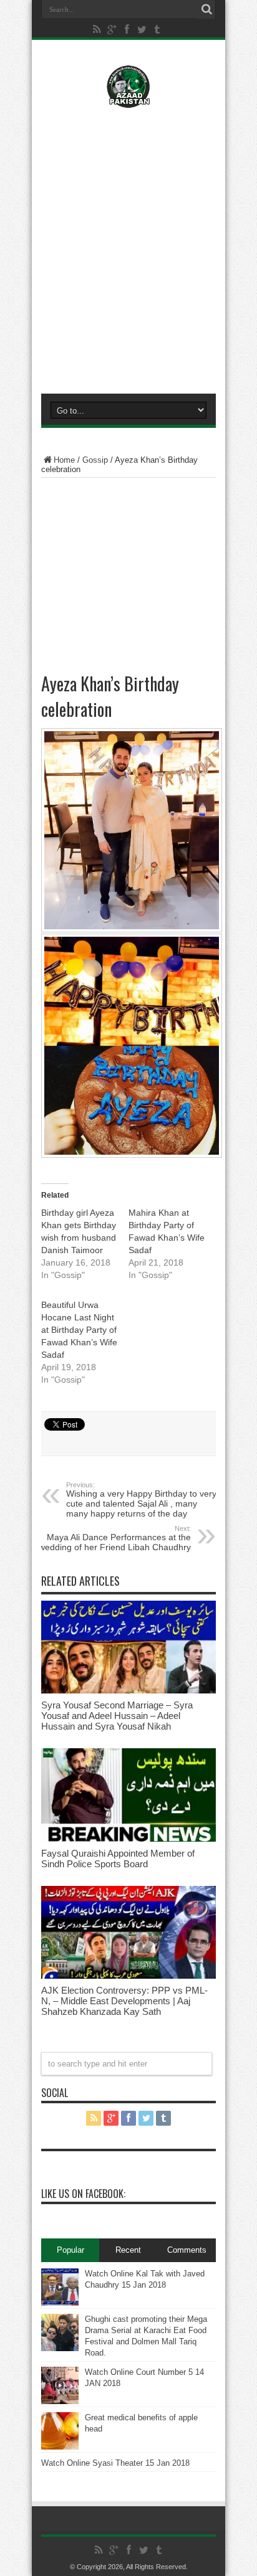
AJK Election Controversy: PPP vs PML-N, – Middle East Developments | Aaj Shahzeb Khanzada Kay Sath (124, 2001)
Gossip (95, 460)
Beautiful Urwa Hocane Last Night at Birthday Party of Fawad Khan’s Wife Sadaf (79, 1330)
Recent (128, 2250)
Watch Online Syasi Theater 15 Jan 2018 (115, 2463)
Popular (70, 2250)
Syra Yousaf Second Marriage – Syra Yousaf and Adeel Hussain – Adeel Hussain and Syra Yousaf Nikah (117, 1716)
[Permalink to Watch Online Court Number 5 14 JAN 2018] (60, 2401)
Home (64, 460)
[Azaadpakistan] (128, 99)
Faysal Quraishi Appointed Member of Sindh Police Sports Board (118, 1859)
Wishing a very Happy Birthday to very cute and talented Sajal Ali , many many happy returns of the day (141, 1500)
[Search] (206, 9)
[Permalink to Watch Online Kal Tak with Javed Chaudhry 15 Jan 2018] (60, 2303)
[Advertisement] (128, 248)
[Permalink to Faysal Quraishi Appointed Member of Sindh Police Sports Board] (128, 1839)
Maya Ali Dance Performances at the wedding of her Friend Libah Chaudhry (115, 1538)
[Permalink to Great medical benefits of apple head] (60, 2447)
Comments (187, 2250)
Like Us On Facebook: (83, 2194)
